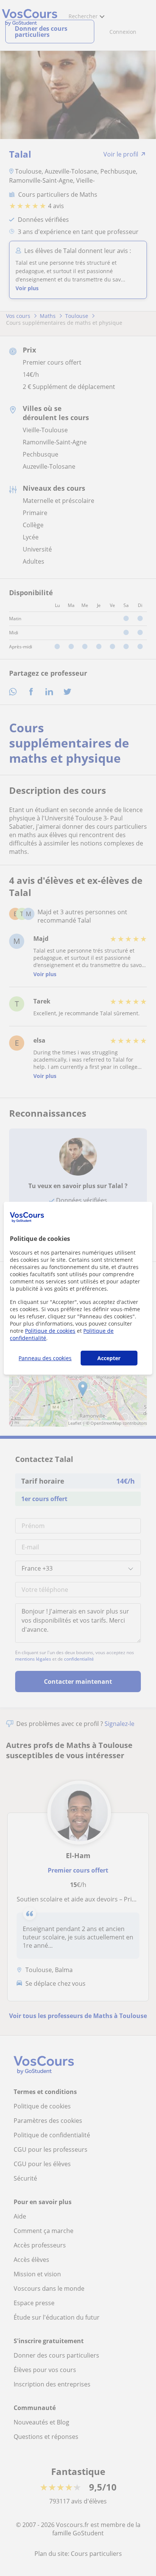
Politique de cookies (50, 1331)
